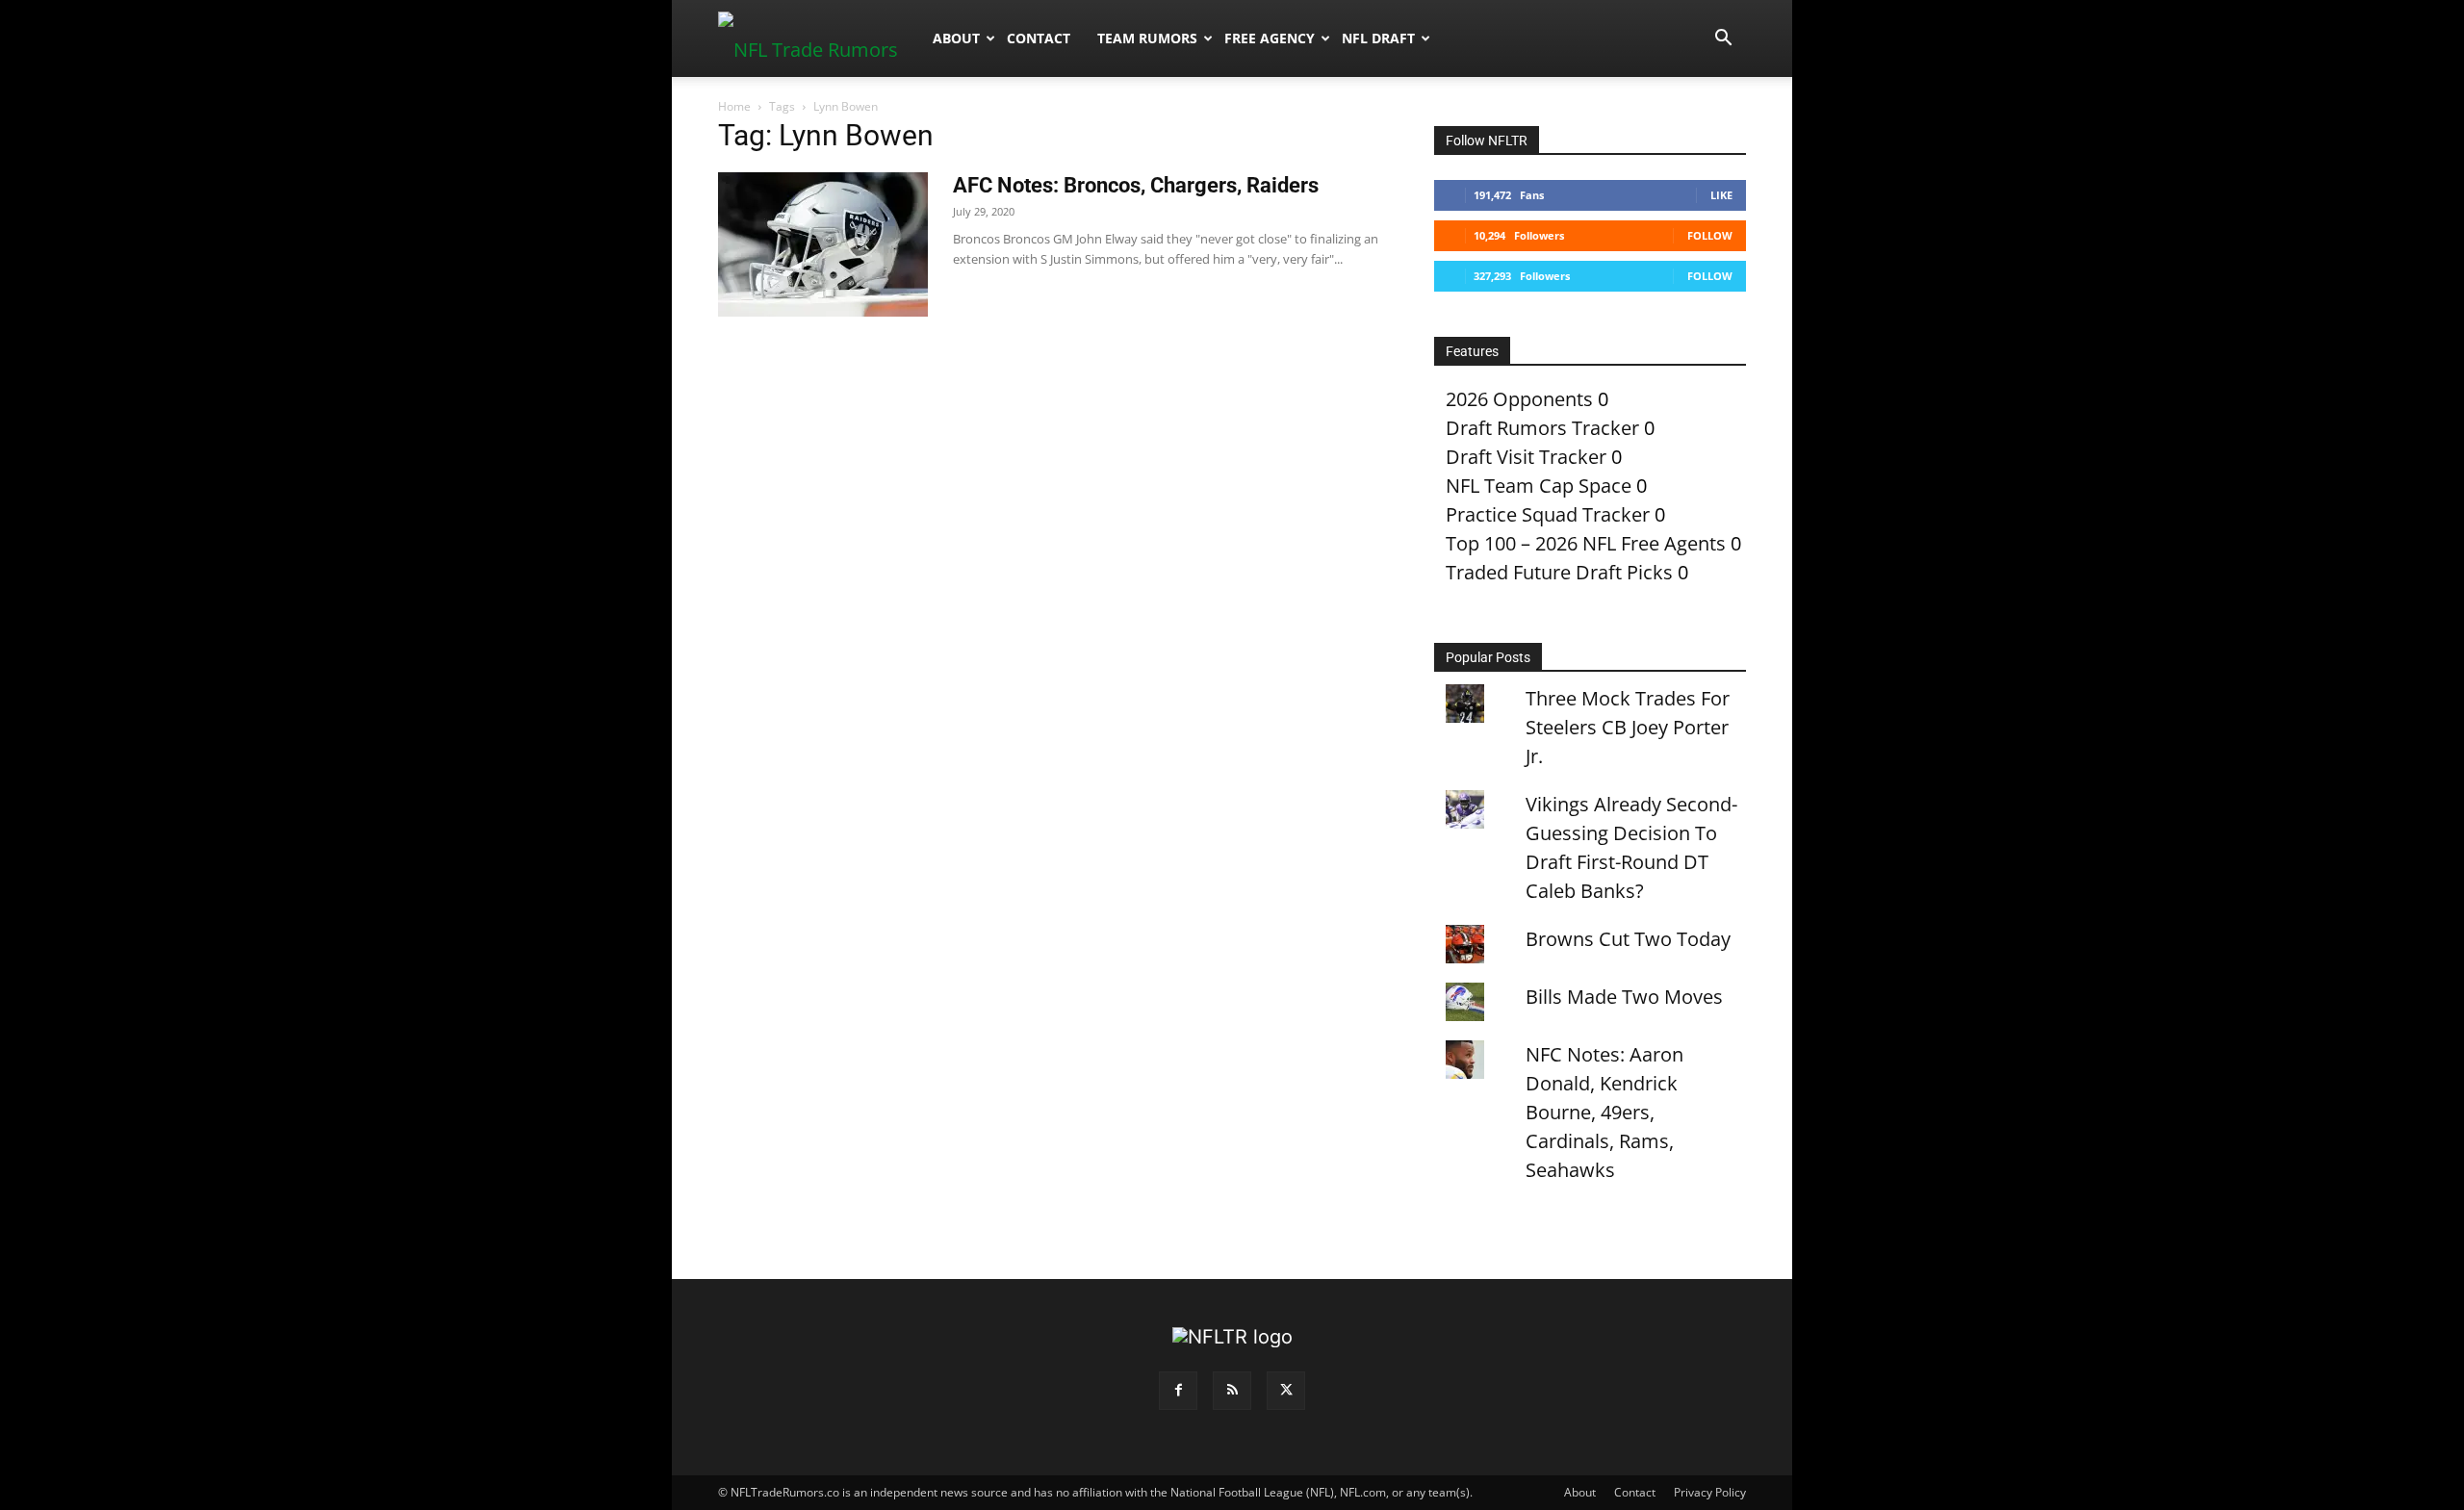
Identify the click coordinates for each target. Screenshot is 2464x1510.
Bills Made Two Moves (1624, 997)
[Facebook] (1178, 1391)
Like (1721, 195)
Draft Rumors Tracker (1542, 428)
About (956, 38)
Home (734, 106)
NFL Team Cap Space (1539, 486)
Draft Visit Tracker (1526, 457)
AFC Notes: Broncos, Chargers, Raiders (1136, 185)
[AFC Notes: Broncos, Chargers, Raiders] (823, 244)
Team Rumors (1147, 38)
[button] (1723, 38)
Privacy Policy (1710, 1492)
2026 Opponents (1519, 399)
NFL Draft (1378, 38)
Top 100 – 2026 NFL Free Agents (1586, 543)
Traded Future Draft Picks (1559, 572)
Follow (1710, 235)
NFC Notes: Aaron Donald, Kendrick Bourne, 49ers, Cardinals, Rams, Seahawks (1604, 1112)
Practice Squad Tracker (1548, 514)
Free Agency (1270, 38)
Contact (1039, 38)
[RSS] (1232, 1391)
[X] (1286, 1391)
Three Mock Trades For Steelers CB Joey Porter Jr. (1628, 727)
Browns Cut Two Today (1628, 939)
